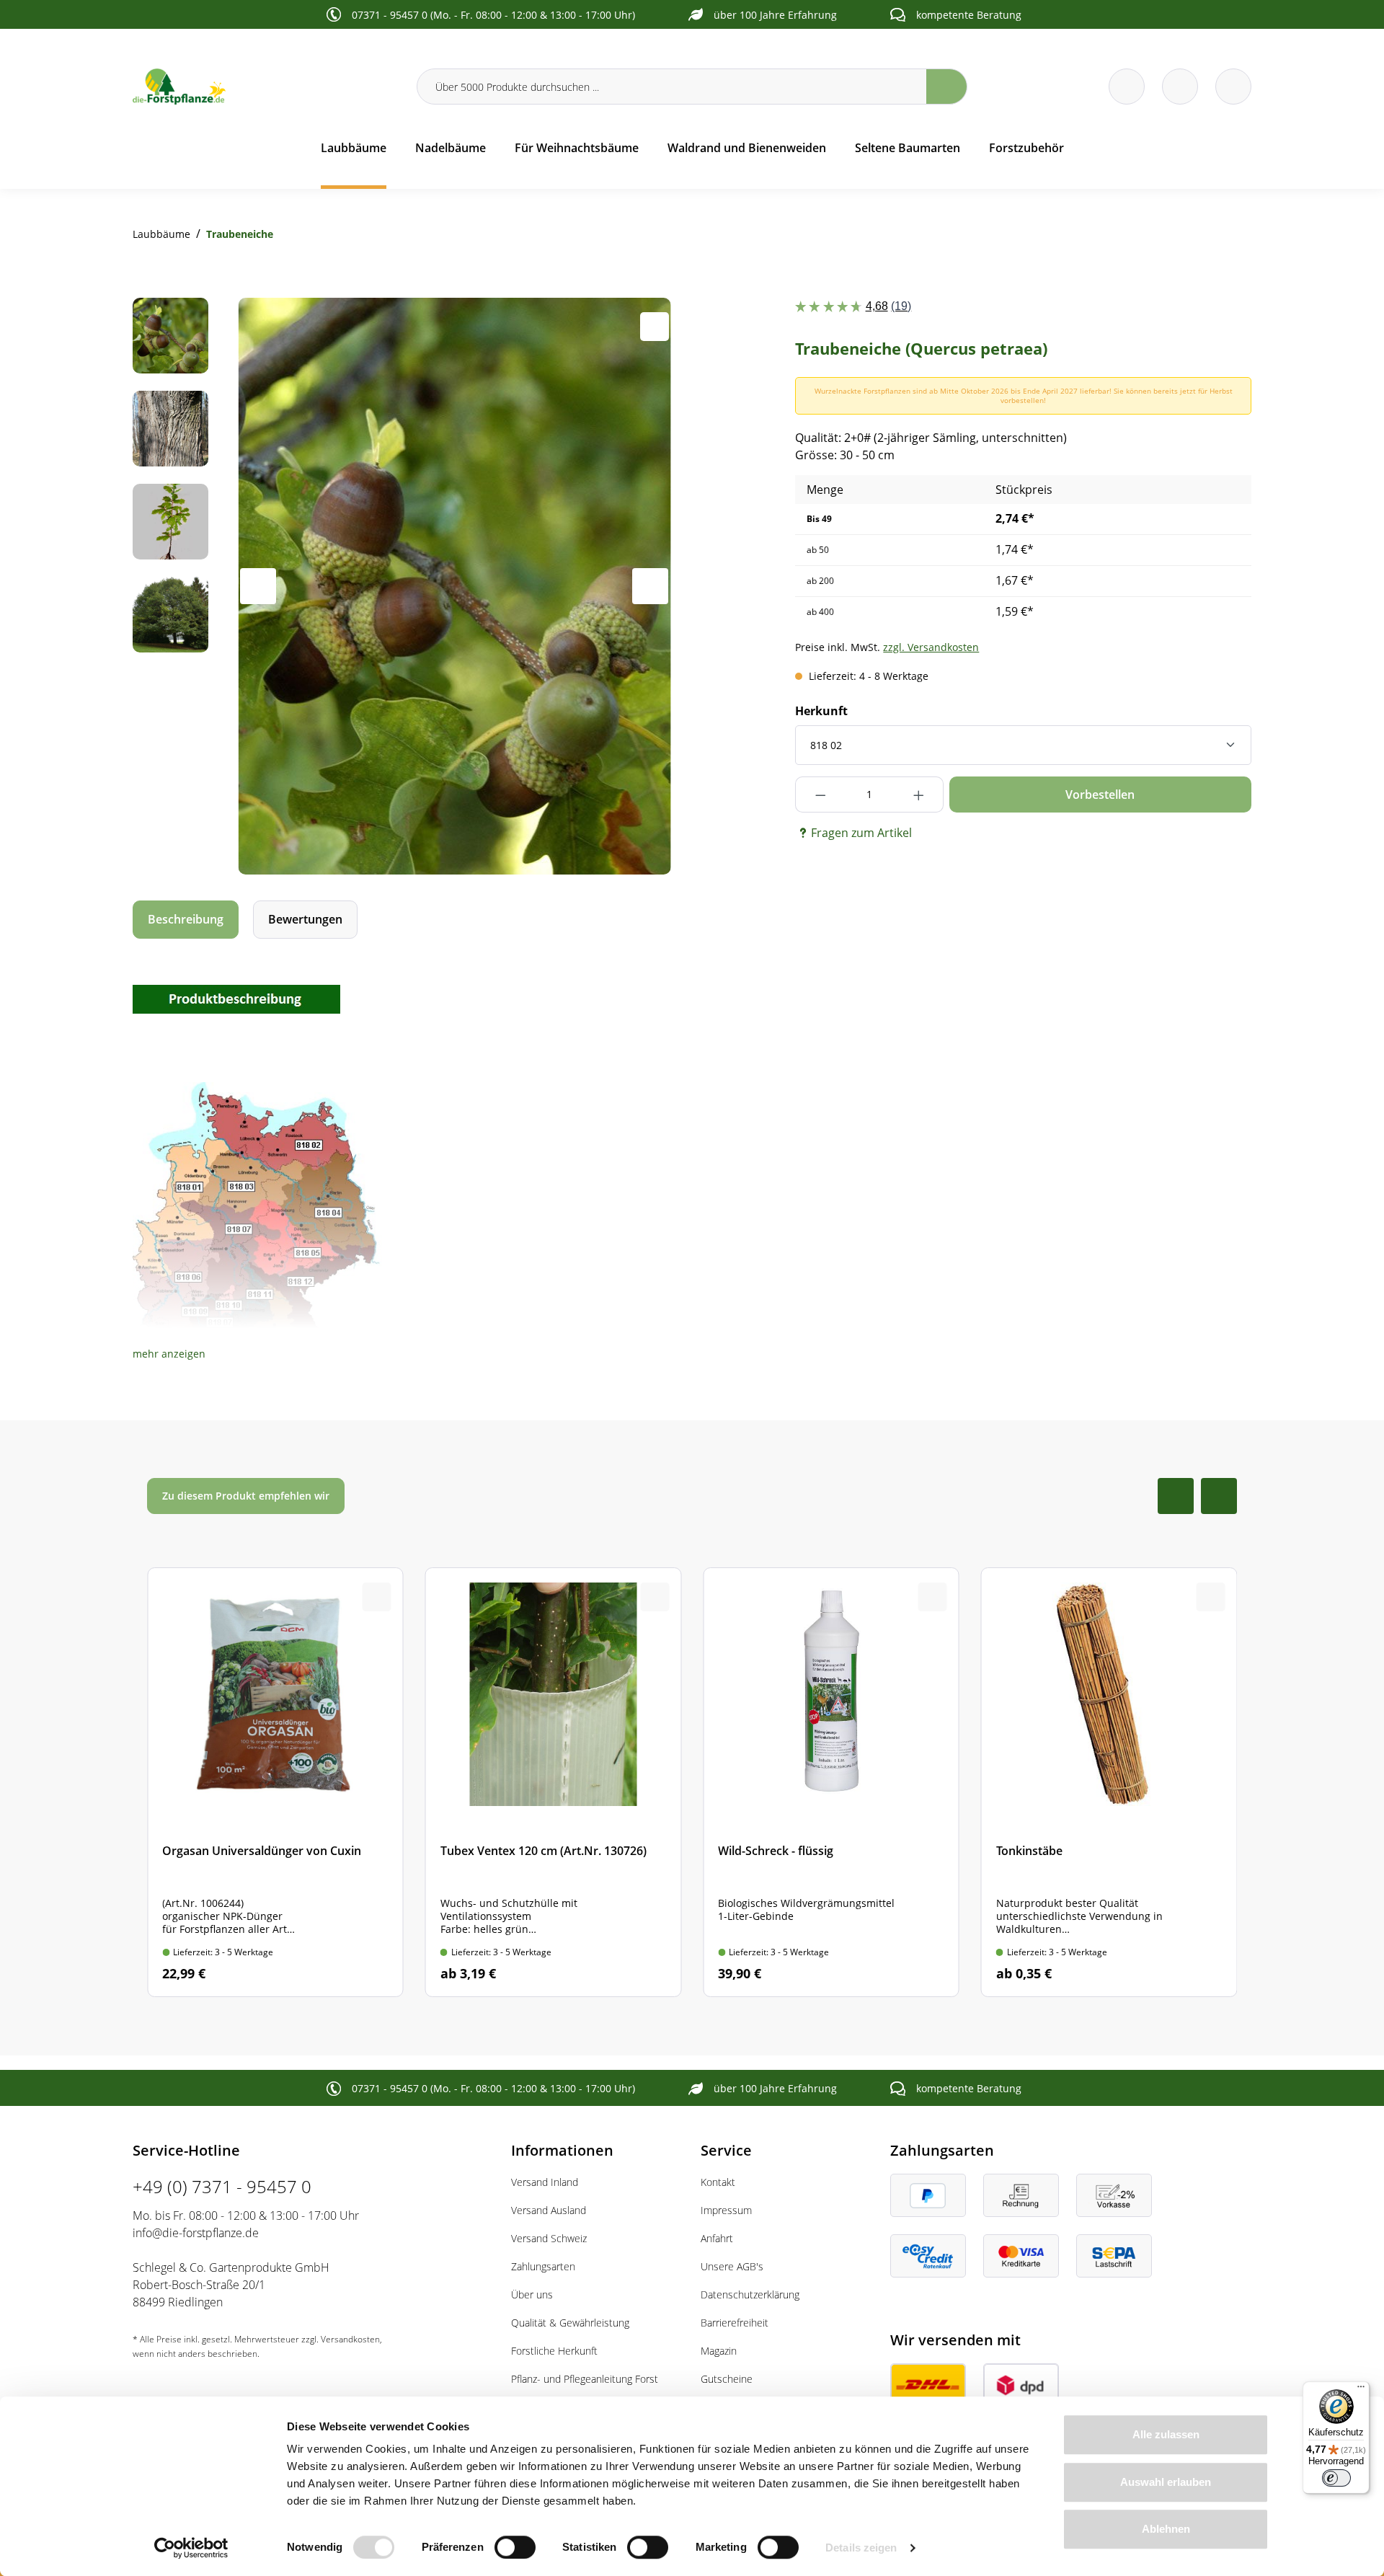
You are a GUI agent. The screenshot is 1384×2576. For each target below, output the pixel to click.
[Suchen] (947, 87)
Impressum (726, 2210)
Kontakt (718, 2182)
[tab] (186, 920)
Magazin (719, 2351)
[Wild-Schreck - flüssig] (831, 1783)
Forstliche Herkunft (554, 2351)
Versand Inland (545, 2182)
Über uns (532, 2294)
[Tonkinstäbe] (1109, 1783)
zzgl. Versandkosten (931, 647)
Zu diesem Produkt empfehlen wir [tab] (246, 1496)
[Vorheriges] (258, 586)
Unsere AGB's (732, 2266)
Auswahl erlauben (1166, 2482)
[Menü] (1361, 2390)
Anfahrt (717, 2238)
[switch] (515, 2547)
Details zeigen (861, 2548)
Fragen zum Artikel (861, 833)
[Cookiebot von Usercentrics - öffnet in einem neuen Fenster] (191, 2548)
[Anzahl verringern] (820, 795)
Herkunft (821, 711)
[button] (169, 1354)
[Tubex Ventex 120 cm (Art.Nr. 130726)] (554, 1783)
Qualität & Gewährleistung (570, 2323)
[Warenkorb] (1180, 87)
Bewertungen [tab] (305, 919)
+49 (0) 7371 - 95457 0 (222, 2186)
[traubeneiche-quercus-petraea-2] (454, 586)
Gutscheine (727, 2379)
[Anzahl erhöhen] (919, 795)
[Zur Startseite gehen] (266, 87)
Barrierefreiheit (735, 2323)
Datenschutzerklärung (750, 2294)
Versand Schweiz (549, 2238)
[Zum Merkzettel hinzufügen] (655, 327)
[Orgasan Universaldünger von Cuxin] (275, 1783)
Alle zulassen (1166, 2434)
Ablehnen (1166, 2529)
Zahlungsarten (543, 2266)
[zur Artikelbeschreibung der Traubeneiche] (236, 998)
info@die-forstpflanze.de (196, 2233)
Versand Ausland (549, 2210)
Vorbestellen (1100, 795)
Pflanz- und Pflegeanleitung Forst (585, 2379)
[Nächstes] (650, 586)
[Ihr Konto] (1233, 87)
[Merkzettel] (1127, 87)
